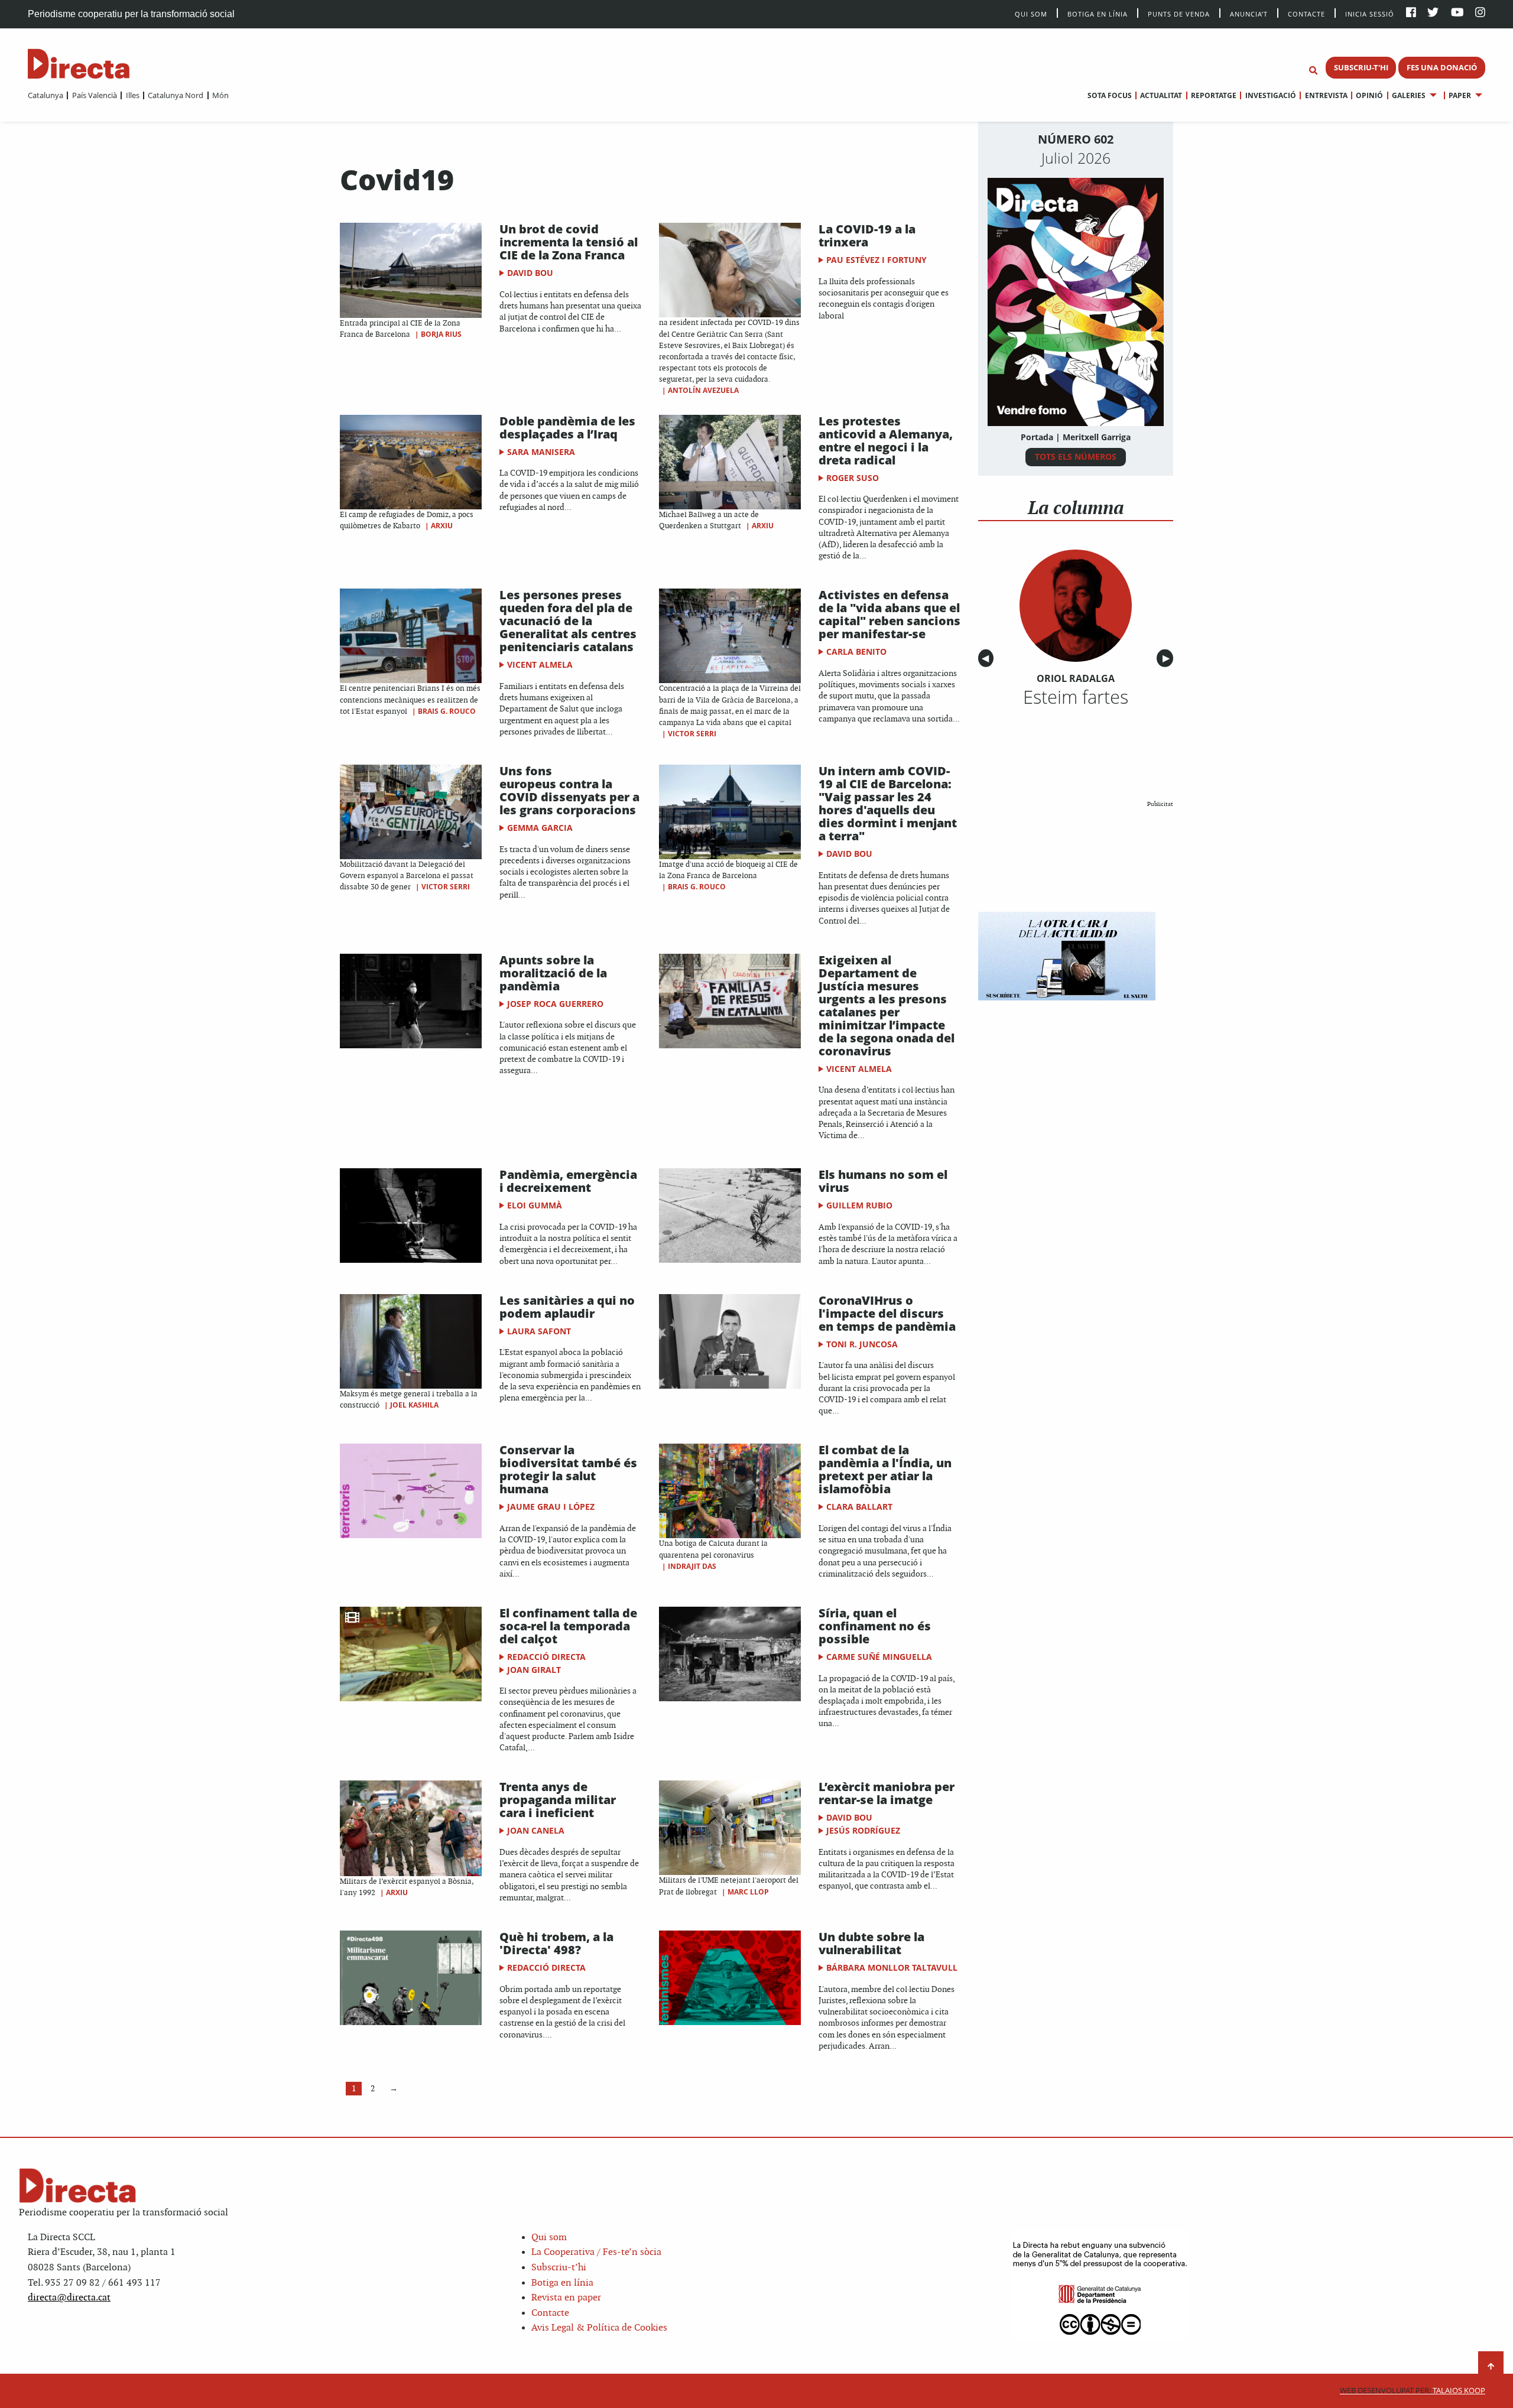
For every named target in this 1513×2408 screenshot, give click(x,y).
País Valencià (94, 95)
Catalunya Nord (176, 95)
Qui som (549, 2238)
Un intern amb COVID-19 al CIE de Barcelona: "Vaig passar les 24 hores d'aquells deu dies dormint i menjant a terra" (888, 803)
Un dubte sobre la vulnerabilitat (871, 1943)
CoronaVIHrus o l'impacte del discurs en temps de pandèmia (887, 1313)
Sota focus (1110, 95)
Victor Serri (692, 734)
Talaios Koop (1413, 2391)
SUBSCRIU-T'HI (1361, 67)
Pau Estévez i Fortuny (876, 260)
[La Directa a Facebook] (1411, 13)
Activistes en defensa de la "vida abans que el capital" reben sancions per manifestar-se (889, 614)
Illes (132, 95)
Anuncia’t (1249, 13)
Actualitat (1161, 95)
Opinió (1369, 95)
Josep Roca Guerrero (555, 1004)
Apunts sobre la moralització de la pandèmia (553, 973)
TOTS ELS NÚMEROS (1076, 456)
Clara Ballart (859, 1507)
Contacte (1306, 13)
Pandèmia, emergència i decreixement (568, 1181)
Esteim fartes (1076, 697)
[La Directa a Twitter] (1433, 13)
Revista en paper (566, 2298)
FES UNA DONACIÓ (1442, 67)
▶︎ (1168, 659)
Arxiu (442, 526)
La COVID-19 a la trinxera (867, 235)
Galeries (1409, 95)
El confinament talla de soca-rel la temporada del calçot (568, 1626)
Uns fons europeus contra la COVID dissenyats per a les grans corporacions (569, 790)
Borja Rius (441, 334)
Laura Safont (539, 1331)
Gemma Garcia (540, 828)
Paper (1460, 95)
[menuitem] (46, 95)
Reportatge (1214, 95)
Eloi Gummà (535, 1205)
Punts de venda (1179, 13)
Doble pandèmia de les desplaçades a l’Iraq (567, 428)
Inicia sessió (1370, 13)
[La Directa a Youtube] (1457, 13)
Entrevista (1326, 95)
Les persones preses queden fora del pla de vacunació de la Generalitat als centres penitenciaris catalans (568, 621)
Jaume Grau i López (551, 1507)
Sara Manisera (541, 452)
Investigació (1270, 95)
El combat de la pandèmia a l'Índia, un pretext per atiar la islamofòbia (885, 1469)
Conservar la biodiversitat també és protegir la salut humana (568, 1469)
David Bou (530, 273)
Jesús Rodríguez (863, 1830)
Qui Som (1031, 14)
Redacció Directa (546, 1657)
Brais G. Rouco (447, 711)
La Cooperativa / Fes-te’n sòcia (596, 2252)
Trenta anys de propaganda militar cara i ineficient (558, 1800)
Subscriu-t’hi (559, 2268)
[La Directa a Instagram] (1480, 13)
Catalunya (46, 95)
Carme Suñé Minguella (879, 1657)
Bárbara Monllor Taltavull (892, 1967)
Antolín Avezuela (703, 390)
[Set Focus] (1313, 71)
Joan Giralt (534, 1670)
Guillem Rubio (859, 1205)
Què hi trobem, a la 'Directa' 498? (556, 1943)
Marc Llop (748, 1892)
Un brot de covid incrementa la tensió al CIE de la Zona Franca (569, 242)
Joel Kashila (414, 1405)
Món (220, 95)
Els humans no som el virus (883, 1181)
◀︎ (988, 659)
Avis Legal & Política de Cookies (599, 2328)
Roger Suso (853, 478)
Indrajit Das (692, 1566)
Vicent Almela (540, 664)
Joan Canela (536, 1830)
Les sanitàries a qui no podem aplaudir (567, 1307)
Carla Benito (856, 651)
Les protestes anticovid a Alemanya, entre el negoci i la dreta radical (886, 441)
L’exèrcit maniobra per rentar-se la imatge (887, 1793)
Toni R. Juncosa (862, 1344)
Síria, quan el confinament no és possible (875, 1626)
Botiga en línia (1098, 13)
